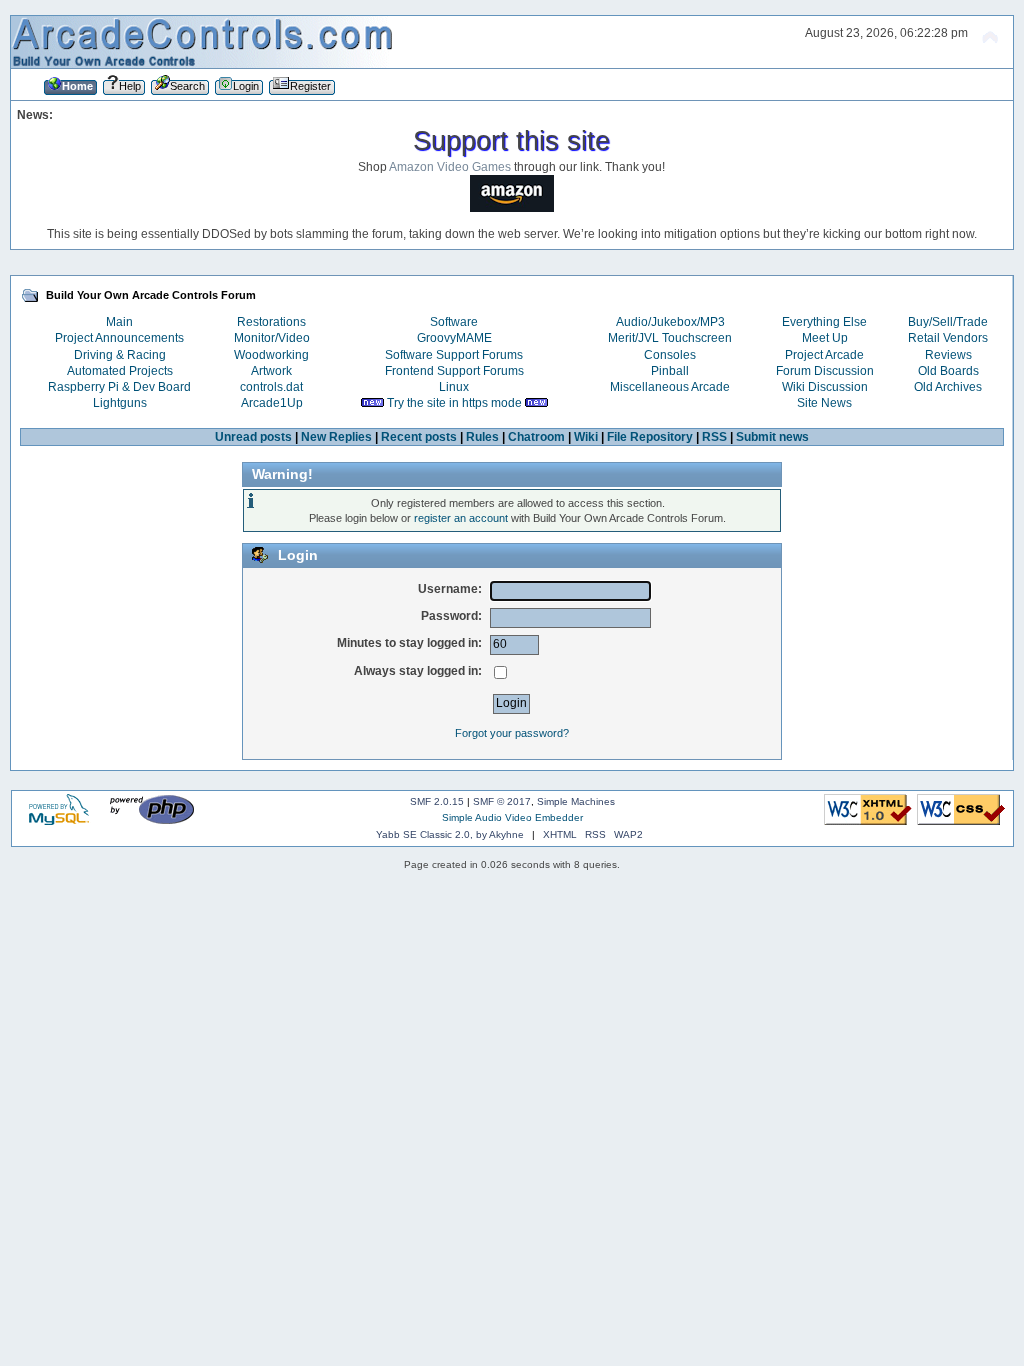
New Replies (336, 437)
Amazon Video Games (450, 167)
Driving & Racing (120, 355)
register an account (461, 518)
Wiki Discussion (825, 387)
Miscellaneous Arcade (670, 387)
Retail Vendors (948, 338)
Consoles (670, 355)
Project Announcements (119, 338)
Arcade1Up (272, 403)
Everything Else (824, 322)
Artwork (271, 371)
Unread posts (253, 437)
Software (454, 322)
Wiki (586, 437)
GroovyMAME (454, 338)
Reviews (948, 355)
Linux (454, 387)
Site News (824, 403)
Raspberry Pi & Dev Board (119, 387)
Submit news (772, 437)
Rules (482, 437)
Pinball (670, 371)
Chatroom (536, 437)
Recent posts (419, 437)
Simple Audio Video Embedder (512, 817)
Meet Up (825, 338)
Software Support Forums (454, 355)
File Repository (650, 437)
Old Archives (948, 387)
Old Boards (948, 371)
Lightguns (120, 403)
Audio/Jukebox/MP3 (670, 322)
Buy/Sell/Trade (948, 322)
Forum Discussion (825, 371)
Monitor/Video (272, 338)
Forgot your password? (512, 733)
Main (119, 322)
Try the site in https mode (454, 403)
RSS (714, 437)
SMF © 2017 (502, 801)
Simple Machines (576, 801)
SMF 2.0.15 (437, 801)
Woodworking (271, 355)
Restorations (271, 322)
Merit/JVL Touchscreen (670, 338)
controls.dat (271, 387)
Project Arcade (824, 355)
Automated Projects (120, 371)
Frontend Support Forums (454, 371)
